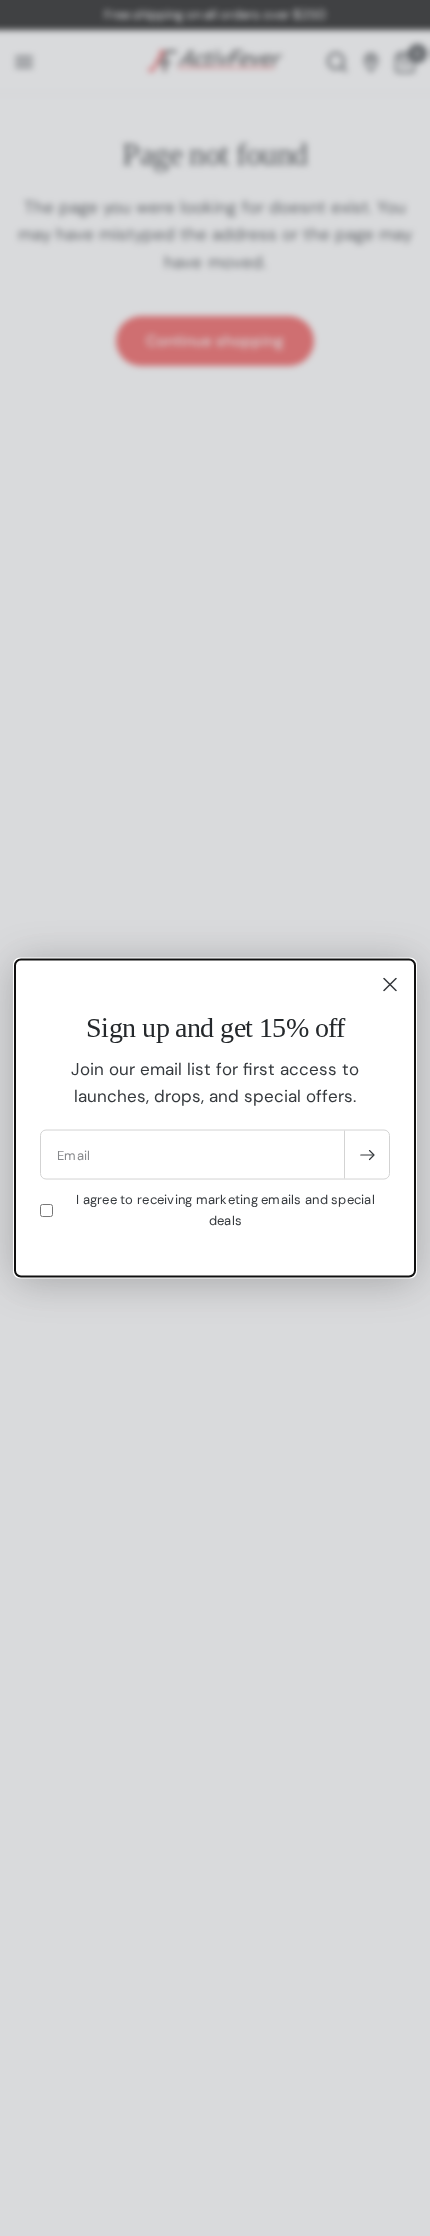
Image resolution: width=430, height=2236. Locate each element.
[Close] (390, 985)
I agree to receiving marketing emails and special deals (225, 1210)
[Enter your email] (367, 1155)
